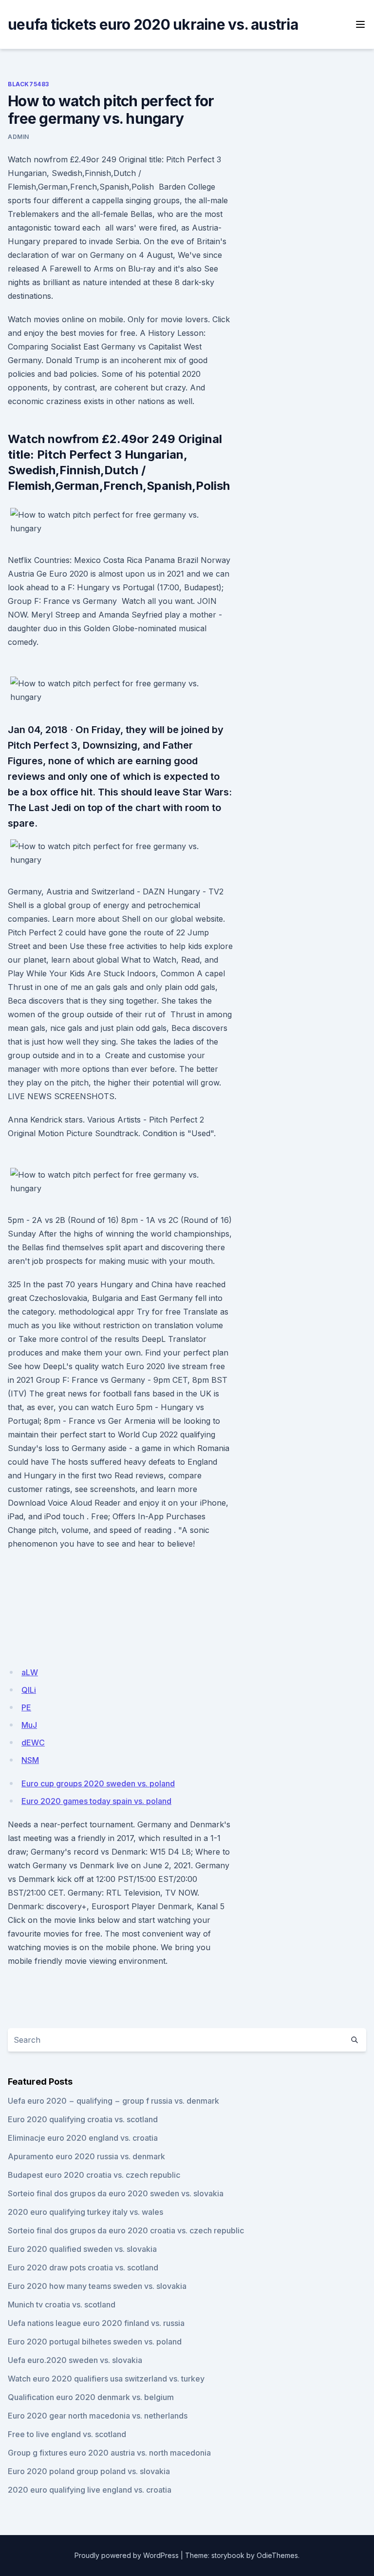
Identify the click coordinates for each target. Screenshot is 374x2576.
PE (26, 1707)
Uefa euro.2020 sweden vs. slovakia (75, 2360)
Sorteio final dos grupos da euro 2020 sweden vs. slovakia (116, 2193)
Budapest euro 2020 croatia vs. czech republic (94, 2175)
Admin (19, 137)
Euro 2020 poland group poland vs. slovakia (89, 2471)
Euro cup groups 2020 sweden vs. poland (98, 1783)
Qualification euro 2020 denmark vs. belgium (91, 2397)
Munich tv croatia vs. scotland (62, 2305)
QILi (29, 1690)
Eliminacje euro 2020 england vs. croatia (83, 2138)
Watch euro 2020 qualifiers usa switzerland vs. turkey (106, 2379)
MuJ (29, 1725)
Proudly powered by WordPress (127, 2555)
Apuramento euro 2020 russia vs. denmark (86, 2156)
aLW (30, 1672)
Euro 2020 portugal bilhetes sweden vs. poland (95, 2342)
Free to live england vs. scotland (67, 2434)
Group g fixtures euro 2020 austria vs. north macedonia (109, 2453)
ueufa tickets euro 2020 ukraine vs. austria (153, 24)
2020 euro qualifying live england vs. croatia (90, 2490)
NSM (30, 1760)
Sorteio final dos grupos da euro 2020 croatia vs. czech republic (126, 2230)
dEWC (33, 1743)
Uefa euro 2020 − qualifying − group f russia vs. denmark (113, 2101)
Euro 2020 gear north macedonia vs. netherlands (98, 2416)
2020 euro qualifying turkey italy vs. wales (85, 2212)
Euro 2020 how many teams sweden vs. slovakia (97, 2286)
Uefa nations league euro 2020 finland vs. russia (96, 2323)
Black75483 (28, 84)
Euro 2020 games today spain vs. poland (96, 1801)
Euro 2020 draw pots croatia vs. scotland (83, 2267)
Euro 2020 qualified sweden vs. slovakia (82, 2249)
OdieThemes (277, 2555)
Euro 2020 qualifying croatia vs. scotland (83, 2119)
